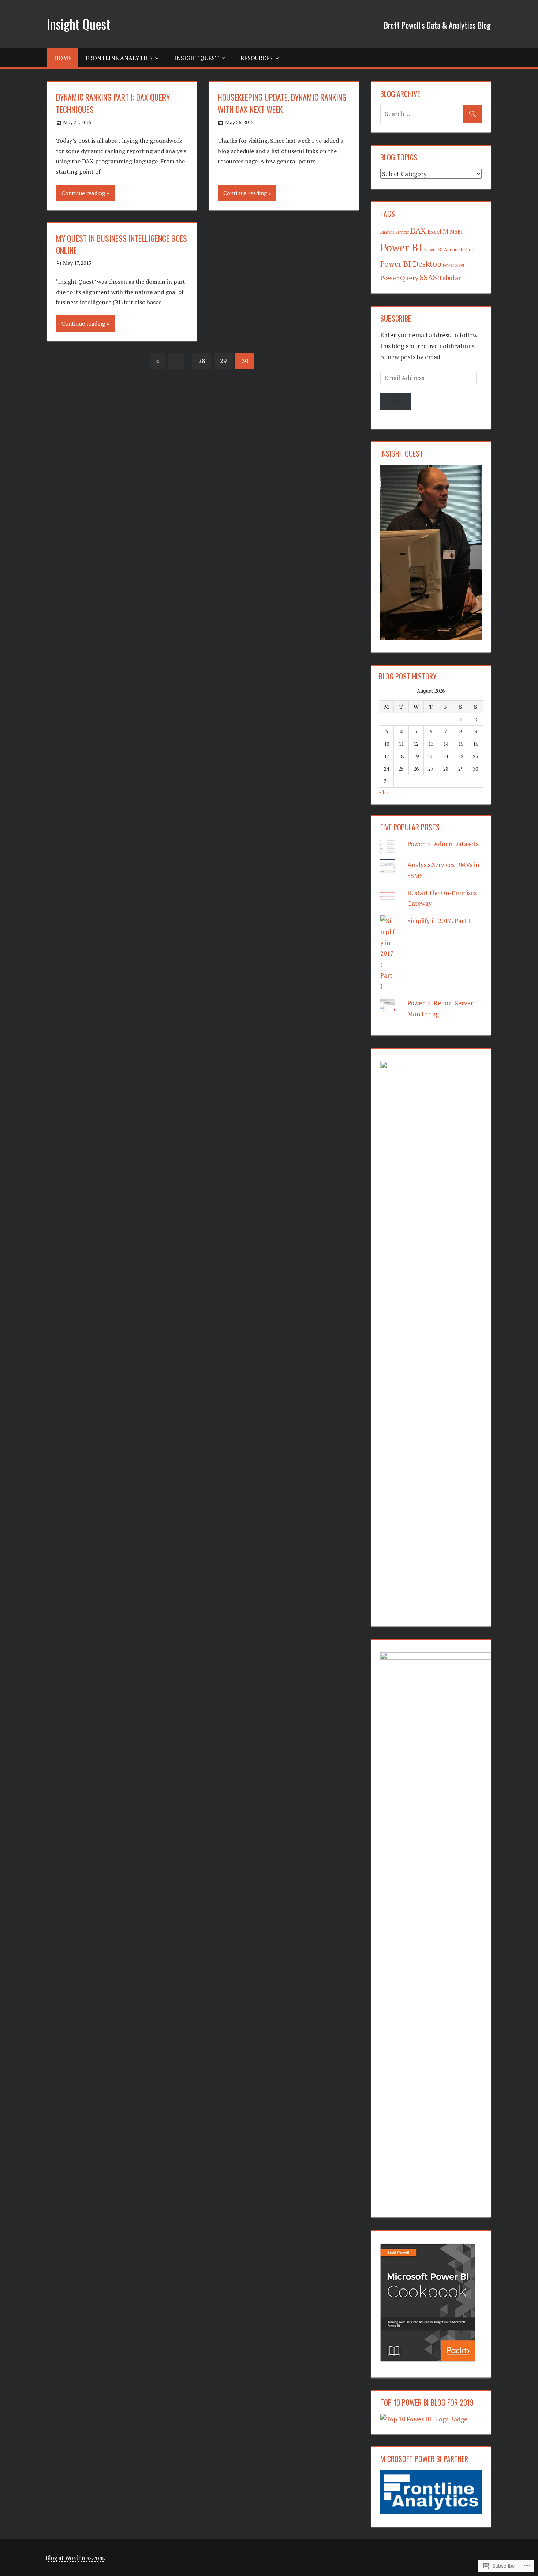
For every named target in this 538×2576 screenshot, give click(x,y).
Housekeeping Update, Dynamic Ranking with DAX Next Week (282, 103)
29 (223, 361)
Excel (434, 231)
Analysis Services (395, 232)
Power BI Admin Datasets (443, 844)
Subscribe (396, 318)
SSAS (428, 277)
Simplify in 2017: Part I (439, 921)
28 (202, 361)
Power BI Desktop (411, 264)
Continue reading (83, 193)
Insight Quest (79, 24)
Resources (257, 58)
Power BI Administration (449, 250)
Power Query (399, 278)
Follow (396, 402)
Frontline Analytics (119, 58)
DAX (418, 231)
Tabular (450, 278)
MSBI (456, 232)
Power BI (401, 247)
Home (63, 58)
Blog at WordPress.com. (75, 2558)
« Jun (384, 792)
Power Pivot (454, 265)
